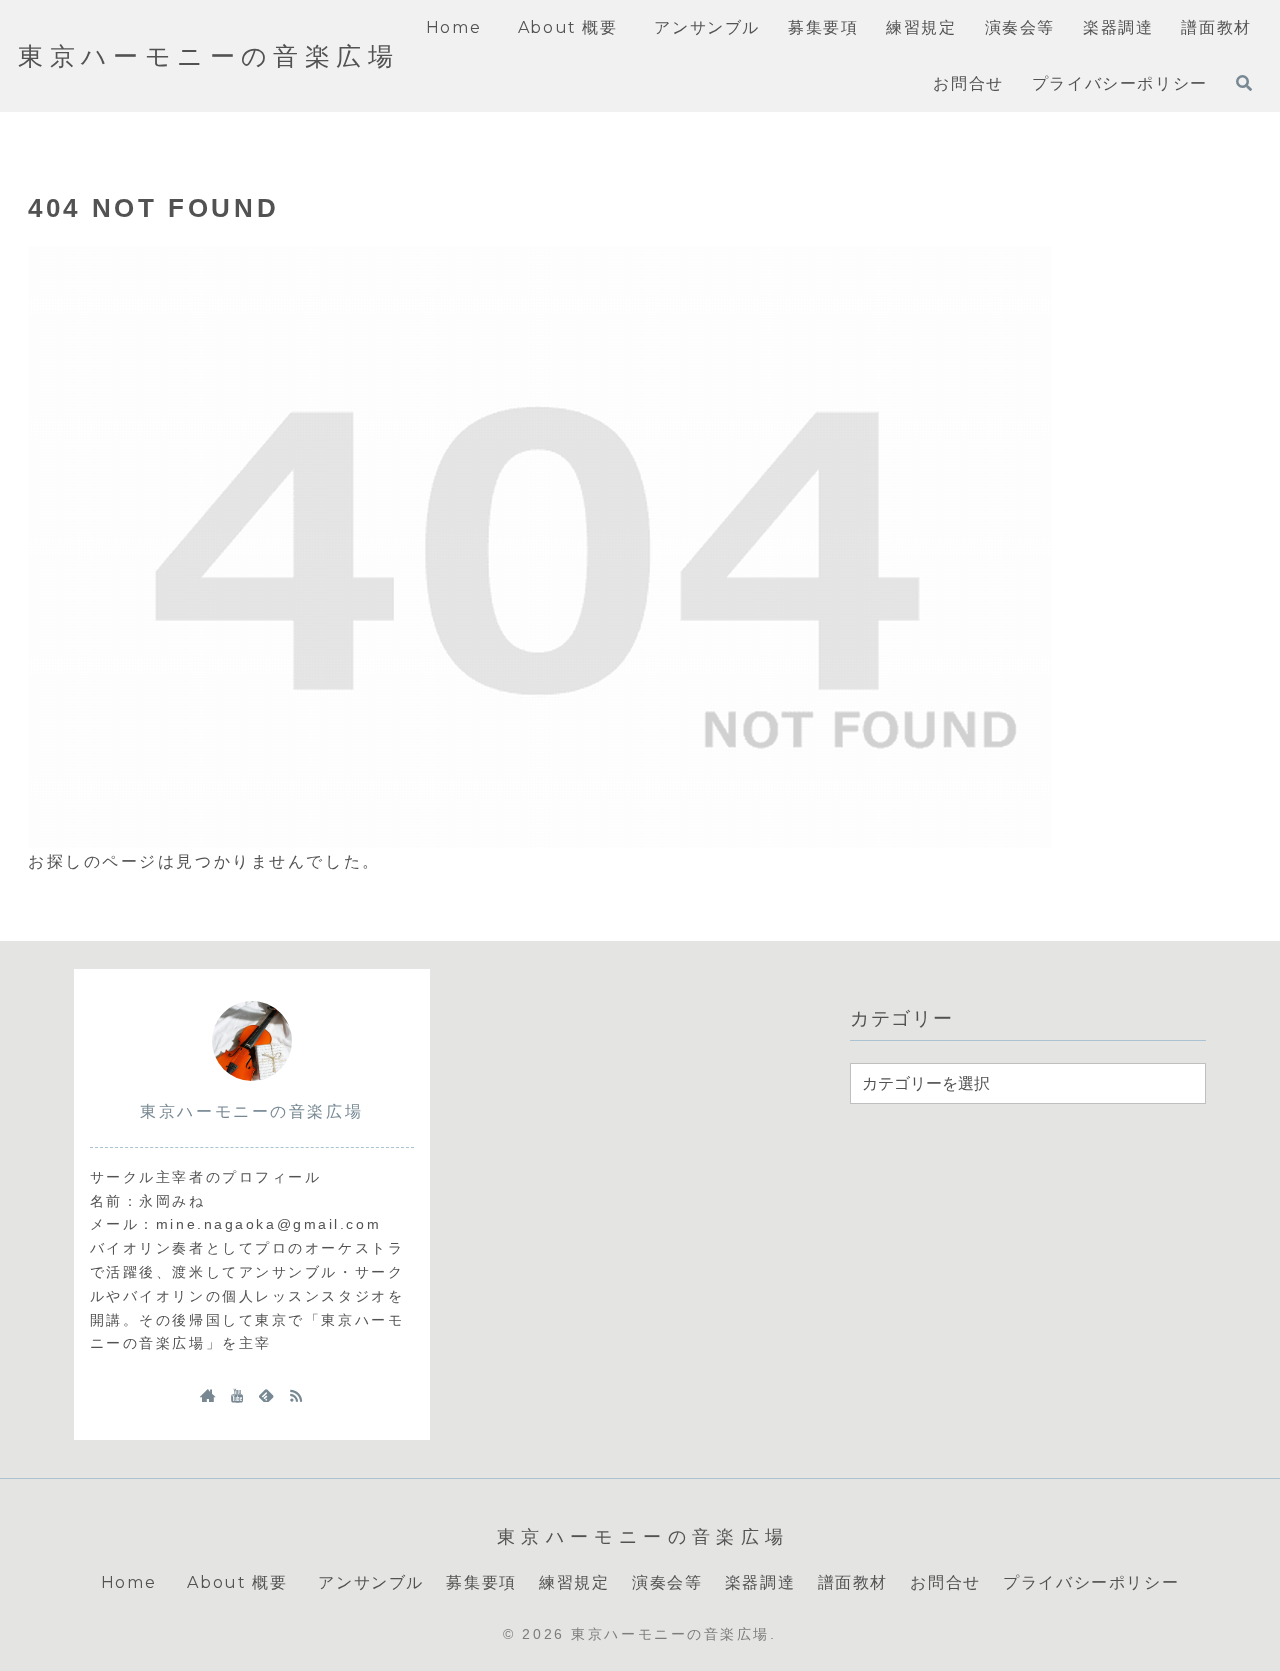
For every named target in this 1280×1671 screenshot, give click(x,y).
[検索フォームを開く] (1244, 83)
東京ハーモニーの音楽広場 (251, 1111)
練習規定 (574, 1582)
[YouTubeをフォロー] (237, 1395)
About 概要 (241, 1582)
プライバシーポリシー (1091, 1582)
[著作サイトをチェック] (208, 1395)
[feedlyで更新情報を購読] (266, 1395)
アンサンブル (371, 1582)
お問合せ (945, 1582)
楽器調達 (760, 1582)
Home (128, 1582)
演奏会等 (667, 1582)
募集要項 (481, 1582)
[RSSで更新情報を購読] (296, 1395)
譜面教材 (853, 1582)
